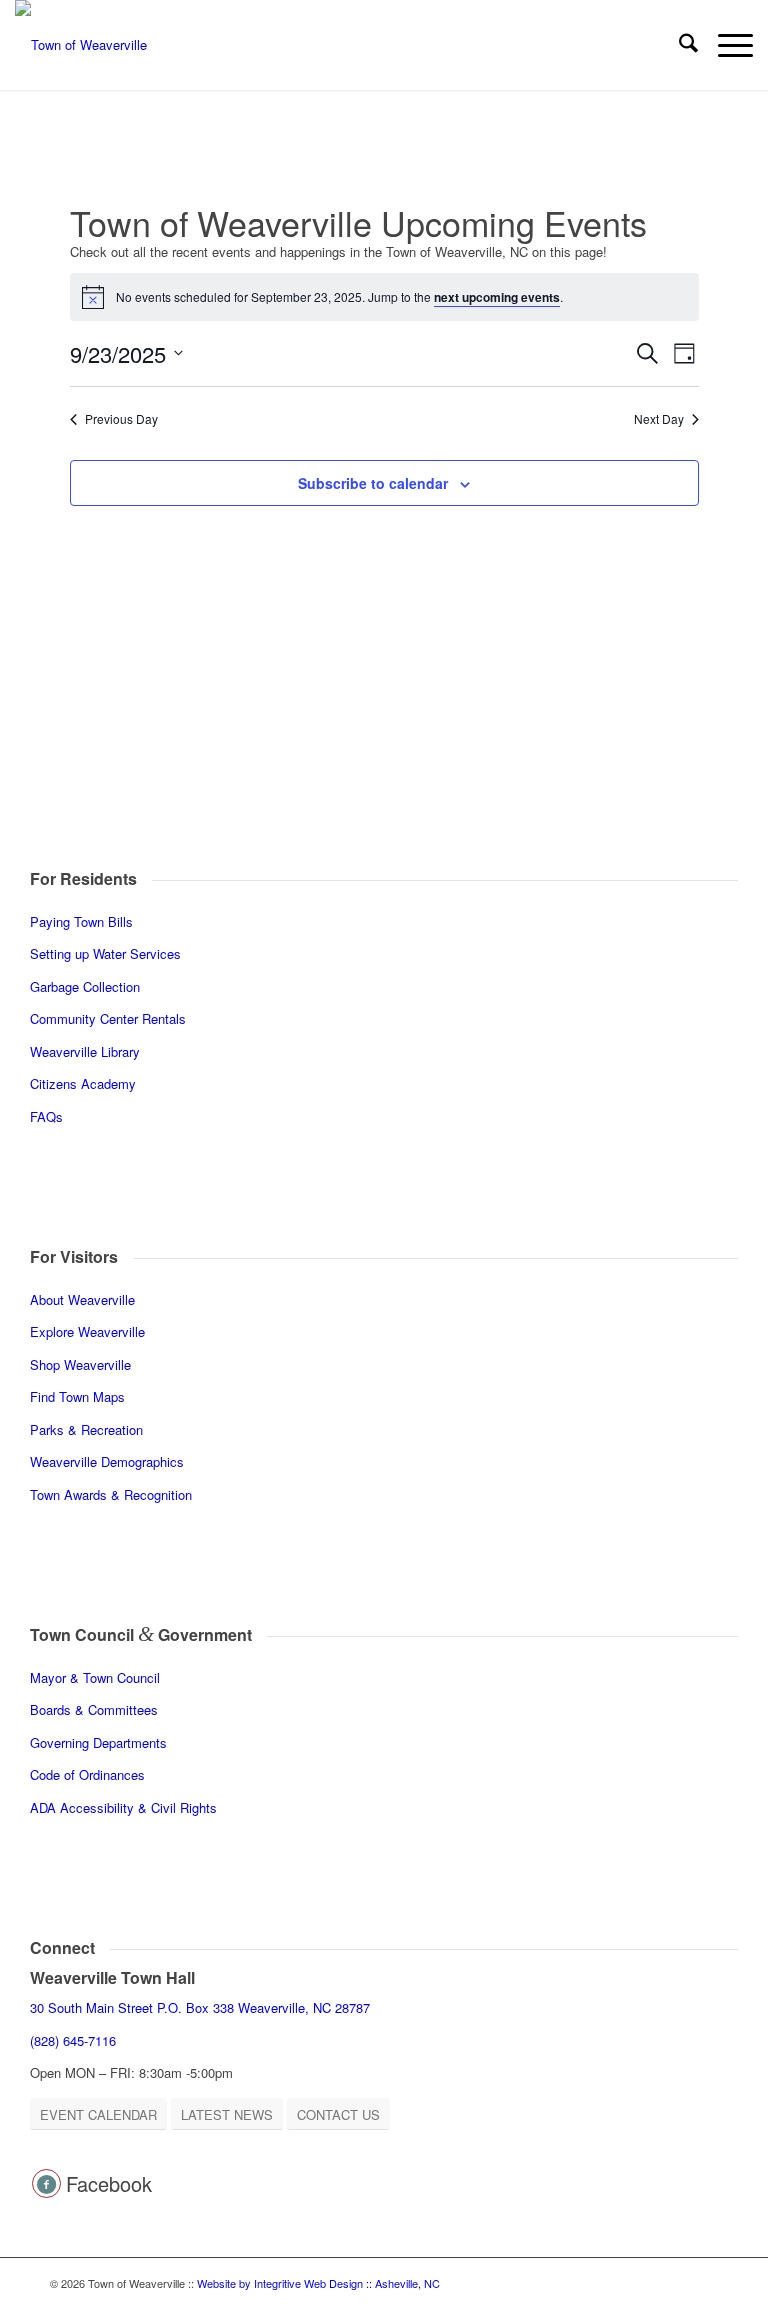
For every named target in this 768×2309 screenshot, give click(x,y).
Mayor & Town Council (95, 1677)
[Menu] (725, 45)
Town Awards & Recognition (113, 1494)
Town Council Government (141, 1634)
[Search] (678, 45)
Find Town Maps (77, 1396)
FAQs (46, 1116)
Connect (62, 1947)
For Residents (83, 878)
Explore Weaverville (87, 1331)
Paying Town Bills (81, 921)
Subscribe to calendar (373, 483)
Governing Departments (98, 1742)
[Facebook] (46, 2183)
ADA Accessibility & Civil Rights (123, 1807)
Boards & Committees (94, 1709)
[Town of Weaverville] (81, 45)
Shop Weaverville (80, 1364)
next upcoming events (497, 297)
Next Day (659, 419)
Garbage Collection (85, 986)
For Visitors (74, 1256)
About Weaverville (82, 1299)
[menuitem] (678, 45)
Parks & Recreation (86, 1429)
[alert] (384, 297)
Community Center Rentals (108, 1018)
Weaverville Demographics (107, 1461)
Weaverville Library (85, 1051)
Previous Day (121, 419)
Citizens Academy (83, 1083)
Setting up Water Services (105, 953)
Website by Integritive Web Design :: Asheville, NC (318, 2283)
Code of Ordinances (87, 1774)
